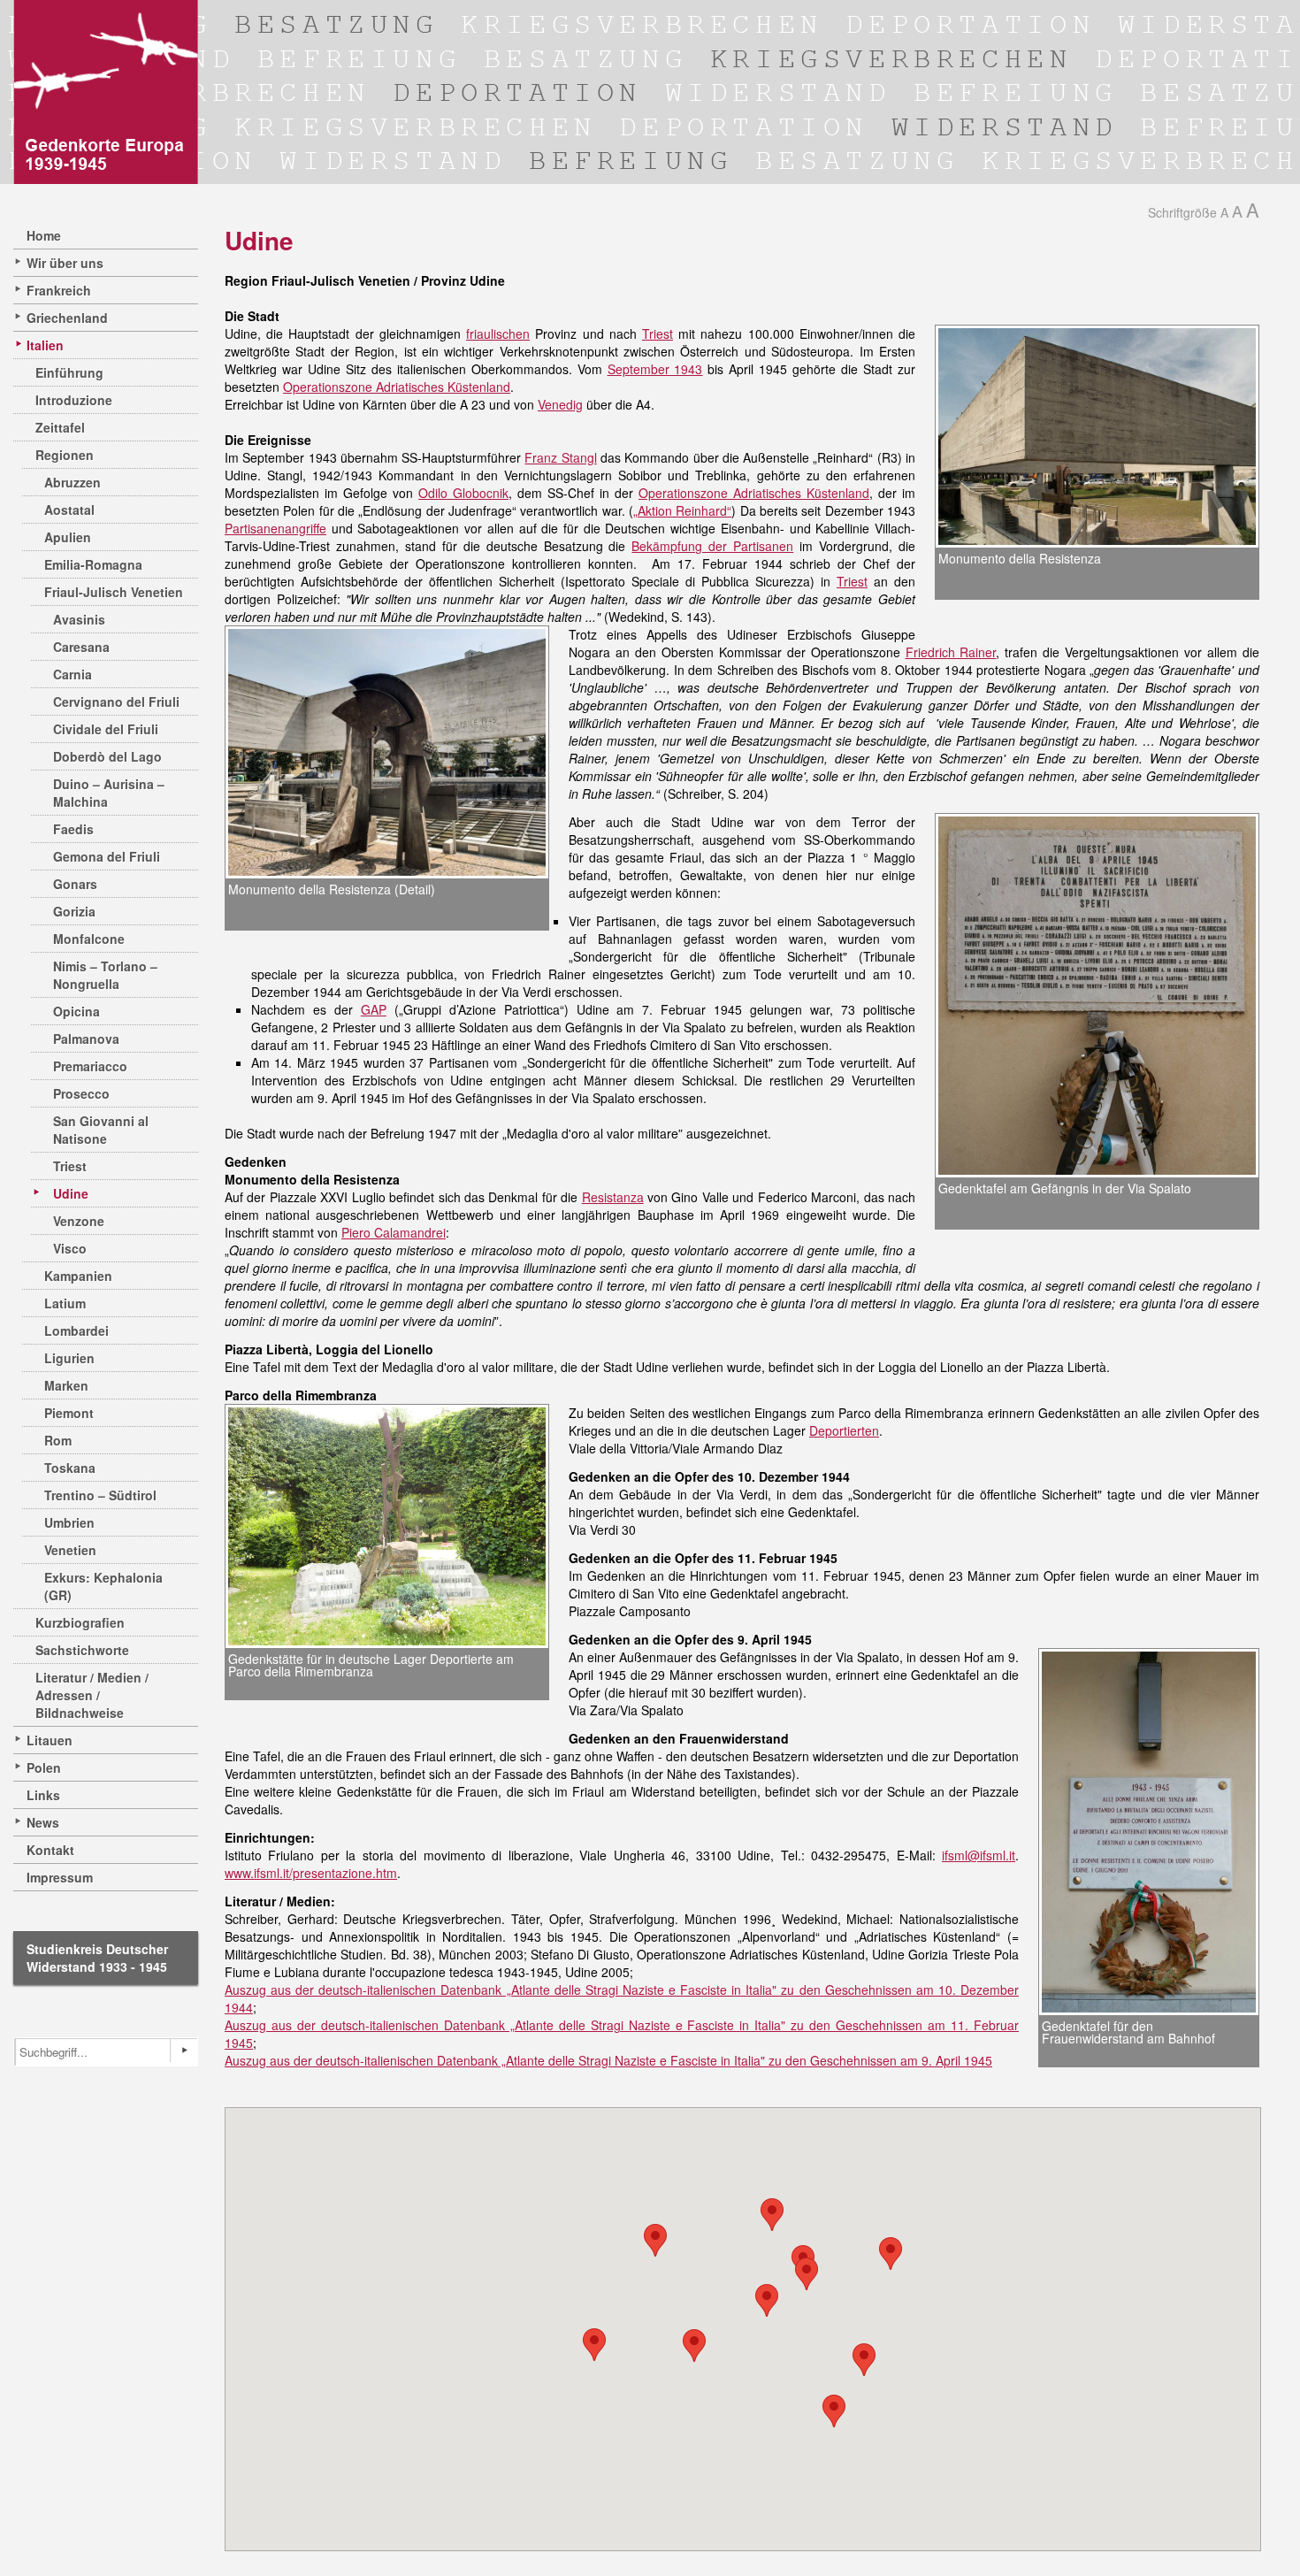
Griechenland (67, 318)
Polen (44, 1767)
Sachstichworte (82, 1650)
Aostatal (69, 510)
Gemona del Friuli (107, 856)
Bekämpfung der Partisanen (712, 546)
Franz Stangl (560, 457)
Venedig (560, 404)
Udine (71, 1193)
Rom (58, 1440)
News (43, 1822)
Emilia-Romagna (93, 564)
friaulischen (498, 333)
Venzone (79, 1221)
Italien (45, 345)
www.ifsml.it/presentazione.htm (311, 1873)
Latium (65, 1303)
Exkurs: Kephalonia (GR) (103, 1586)
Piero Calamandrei (394, 1232)
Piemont (69, 1413)
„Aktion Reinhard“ (682, 510)
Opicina (76, 1011)
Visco (70, 1248)
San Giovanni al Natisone (101, 1130)
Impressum (60, 1877)
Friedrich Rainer (951, 652)
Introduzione (74, 400)
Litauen (50, 1740)
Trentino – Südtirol (100, 1495)
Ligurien (69, 1358)
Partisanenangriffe (275, 528)
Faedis (73, 829)
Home (44, 235)
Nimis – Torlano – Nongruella (105, 975)
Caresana (81, 647)
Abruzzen (73, 482)
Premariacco (90, 1066)
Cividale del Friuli (106, 729)
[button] (594, 2345)
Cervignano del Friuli (116, 701)
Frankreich (59, 290)
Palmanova (86, 1039)
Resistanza (613, 1197)
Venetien (70, 1550)
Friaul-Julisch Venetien (114, 592)
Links (43, 1795)
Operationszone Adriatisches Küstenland (397, 387)
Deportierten (844, 1430)
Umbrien (69, 1522)
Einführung (69, 372)
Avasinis (79, 619)
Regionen (65, 455)
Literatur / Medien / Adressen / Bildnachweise (92, 1695)
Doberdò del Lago (107, 756)
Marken (66, 1385)
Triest (70, 1166)
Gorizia (74, 911)
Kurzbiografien (80, 1622)
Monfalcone (89, 939)
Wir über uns (65, 263)
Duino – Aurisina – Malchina (109, 793)
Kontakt (50, 1850)
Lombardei (76, 1330)
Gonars (75, 884)
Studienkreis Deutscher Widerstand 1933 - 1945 (97, 1958)
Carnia (73, 674)
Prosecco (81, 1093)
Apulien (68, 537)
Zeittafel (60, 427)
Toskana (70, 1468)
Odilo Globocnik (463, 493)
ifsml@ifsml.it (979, 1855)
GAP (374, 1009)
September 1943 (655, 369)
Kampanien (78, 1276)
